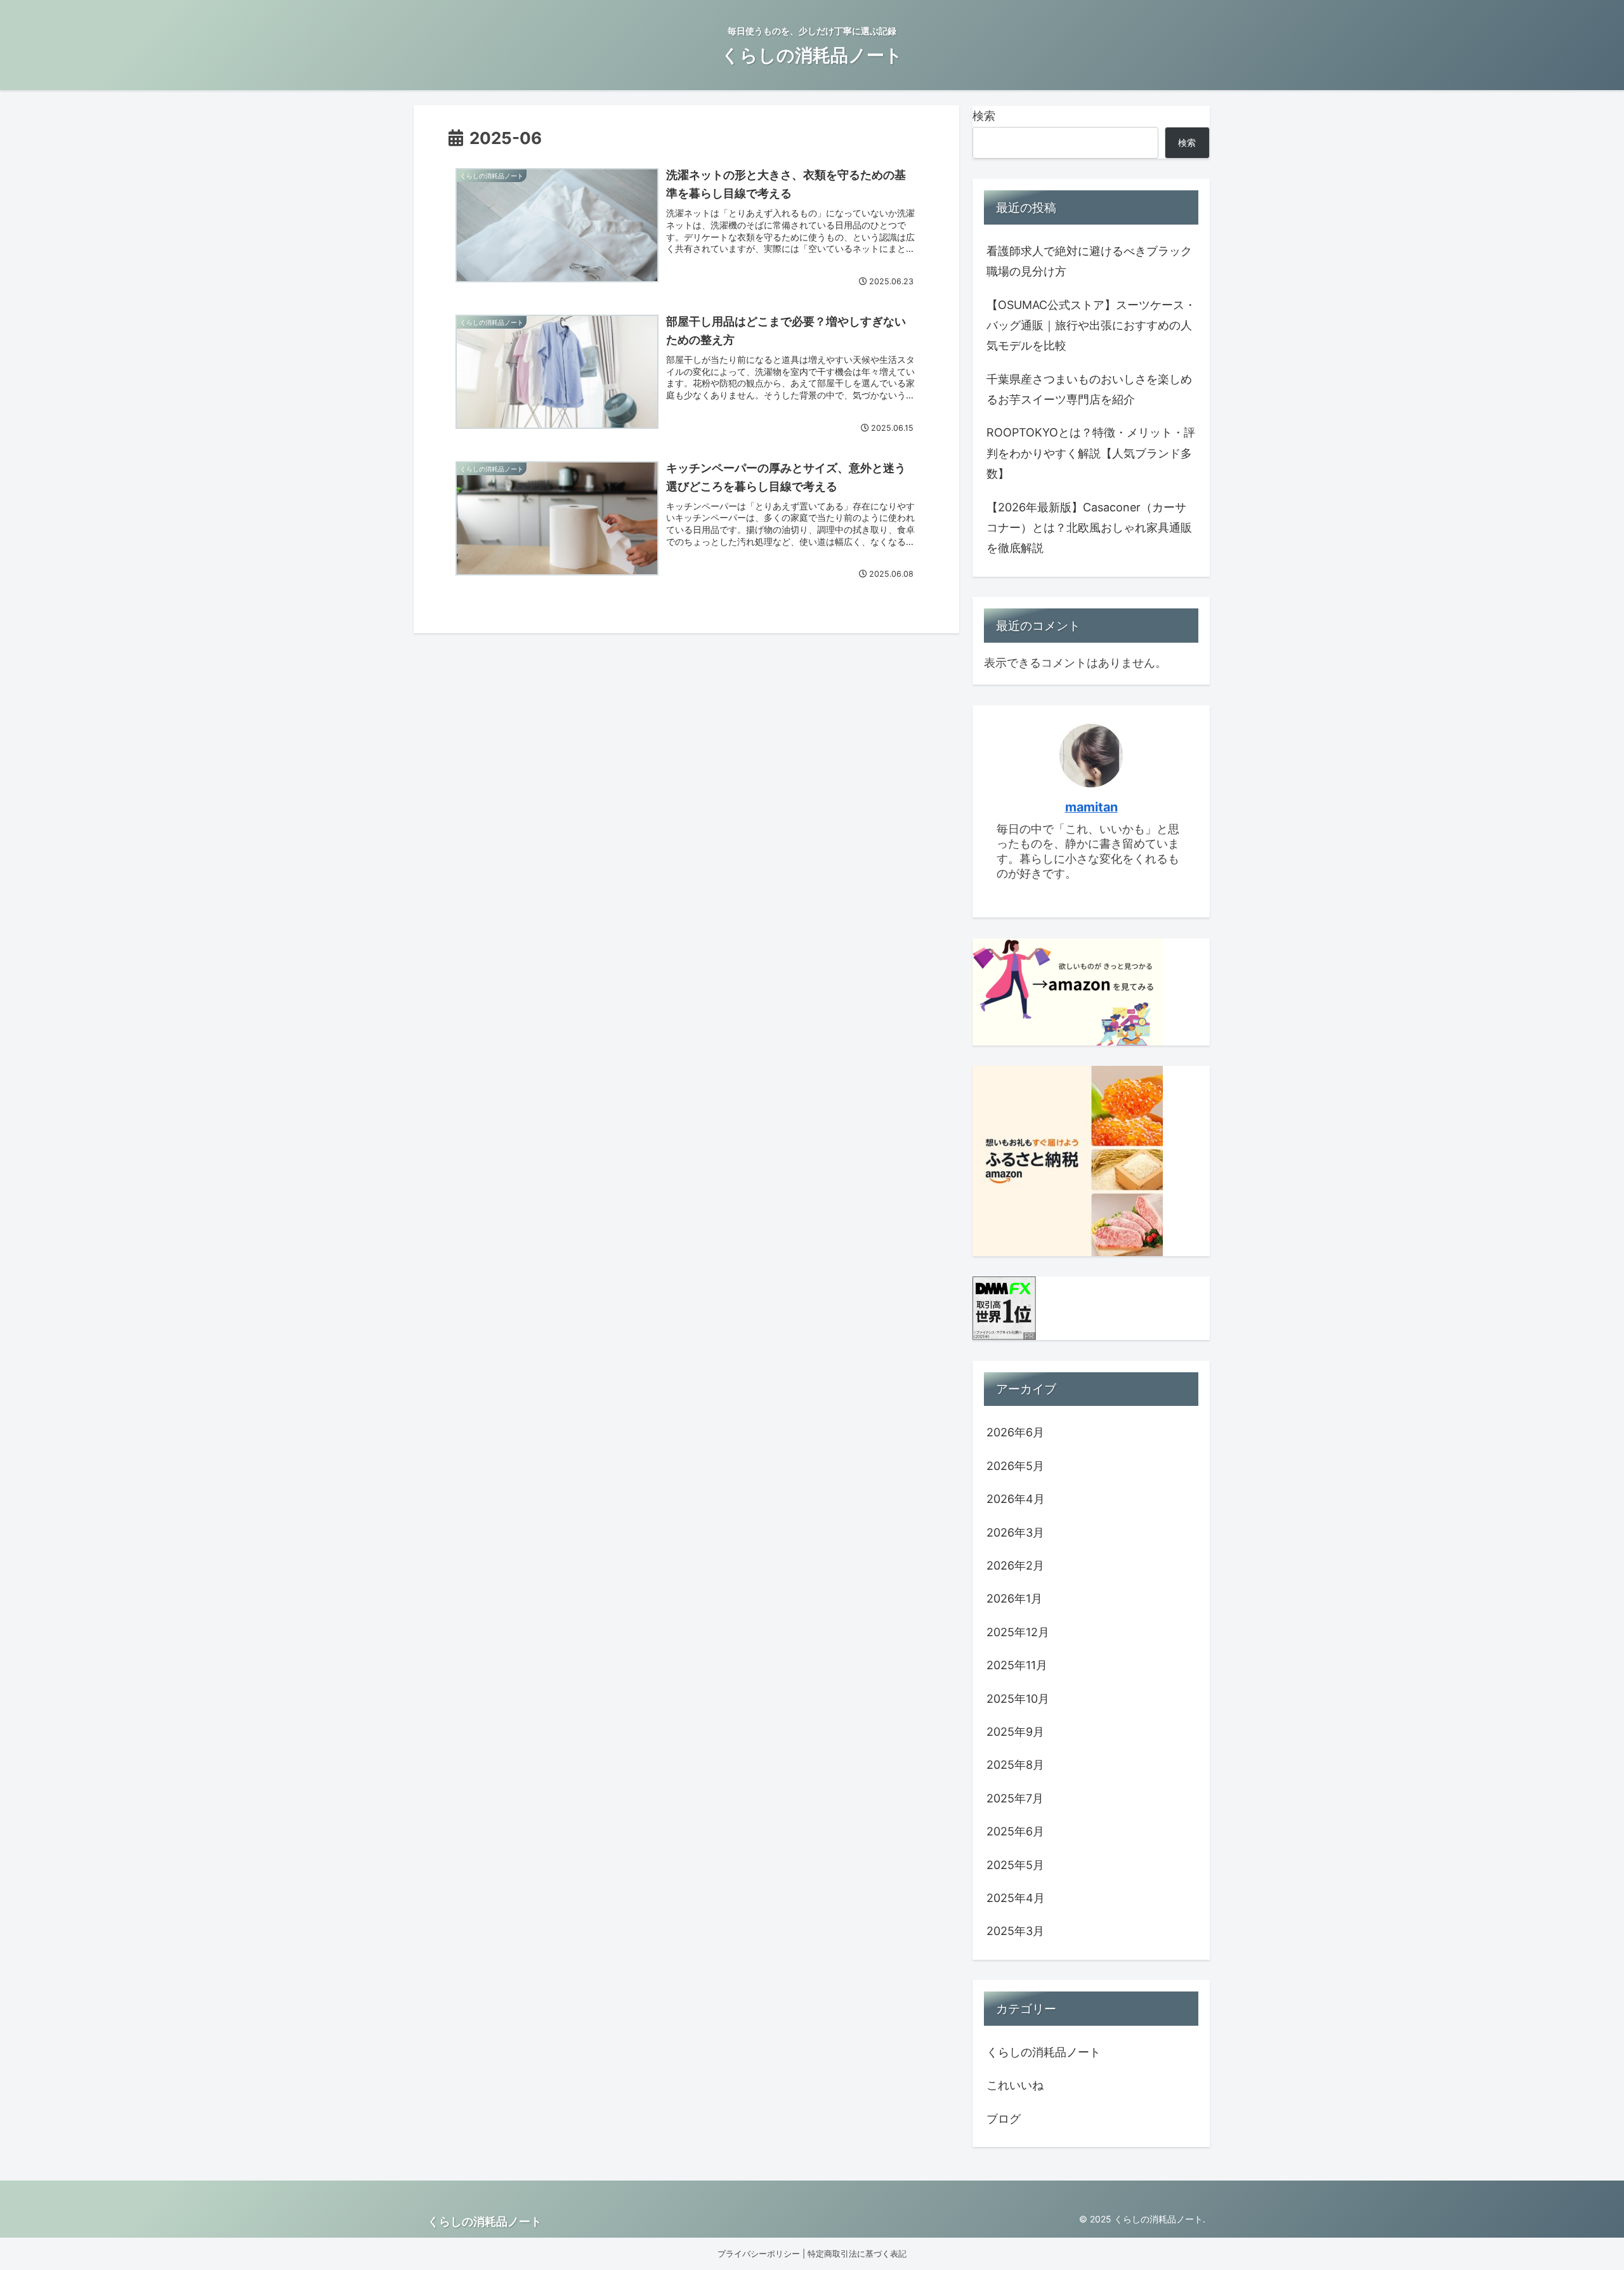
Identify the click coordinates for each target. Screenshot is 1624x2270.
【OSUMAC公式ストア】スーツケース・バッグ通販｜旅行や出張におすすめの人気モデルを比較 (1091, 325)
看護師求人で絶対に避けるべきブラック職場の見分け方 (1089, 261)
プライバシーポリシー (759, 2254)
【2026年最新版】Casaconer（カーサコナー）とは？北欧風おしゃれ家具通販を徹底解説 (1089, 528)
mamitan (1091, 807)
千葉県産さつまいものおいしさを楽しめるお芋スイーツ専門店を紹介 (1089, 389)
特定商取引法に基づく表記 (857, 2254)
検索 (984, 116)
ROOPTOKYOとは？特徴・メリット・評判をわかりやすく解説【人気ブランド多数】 (1091, 453)
